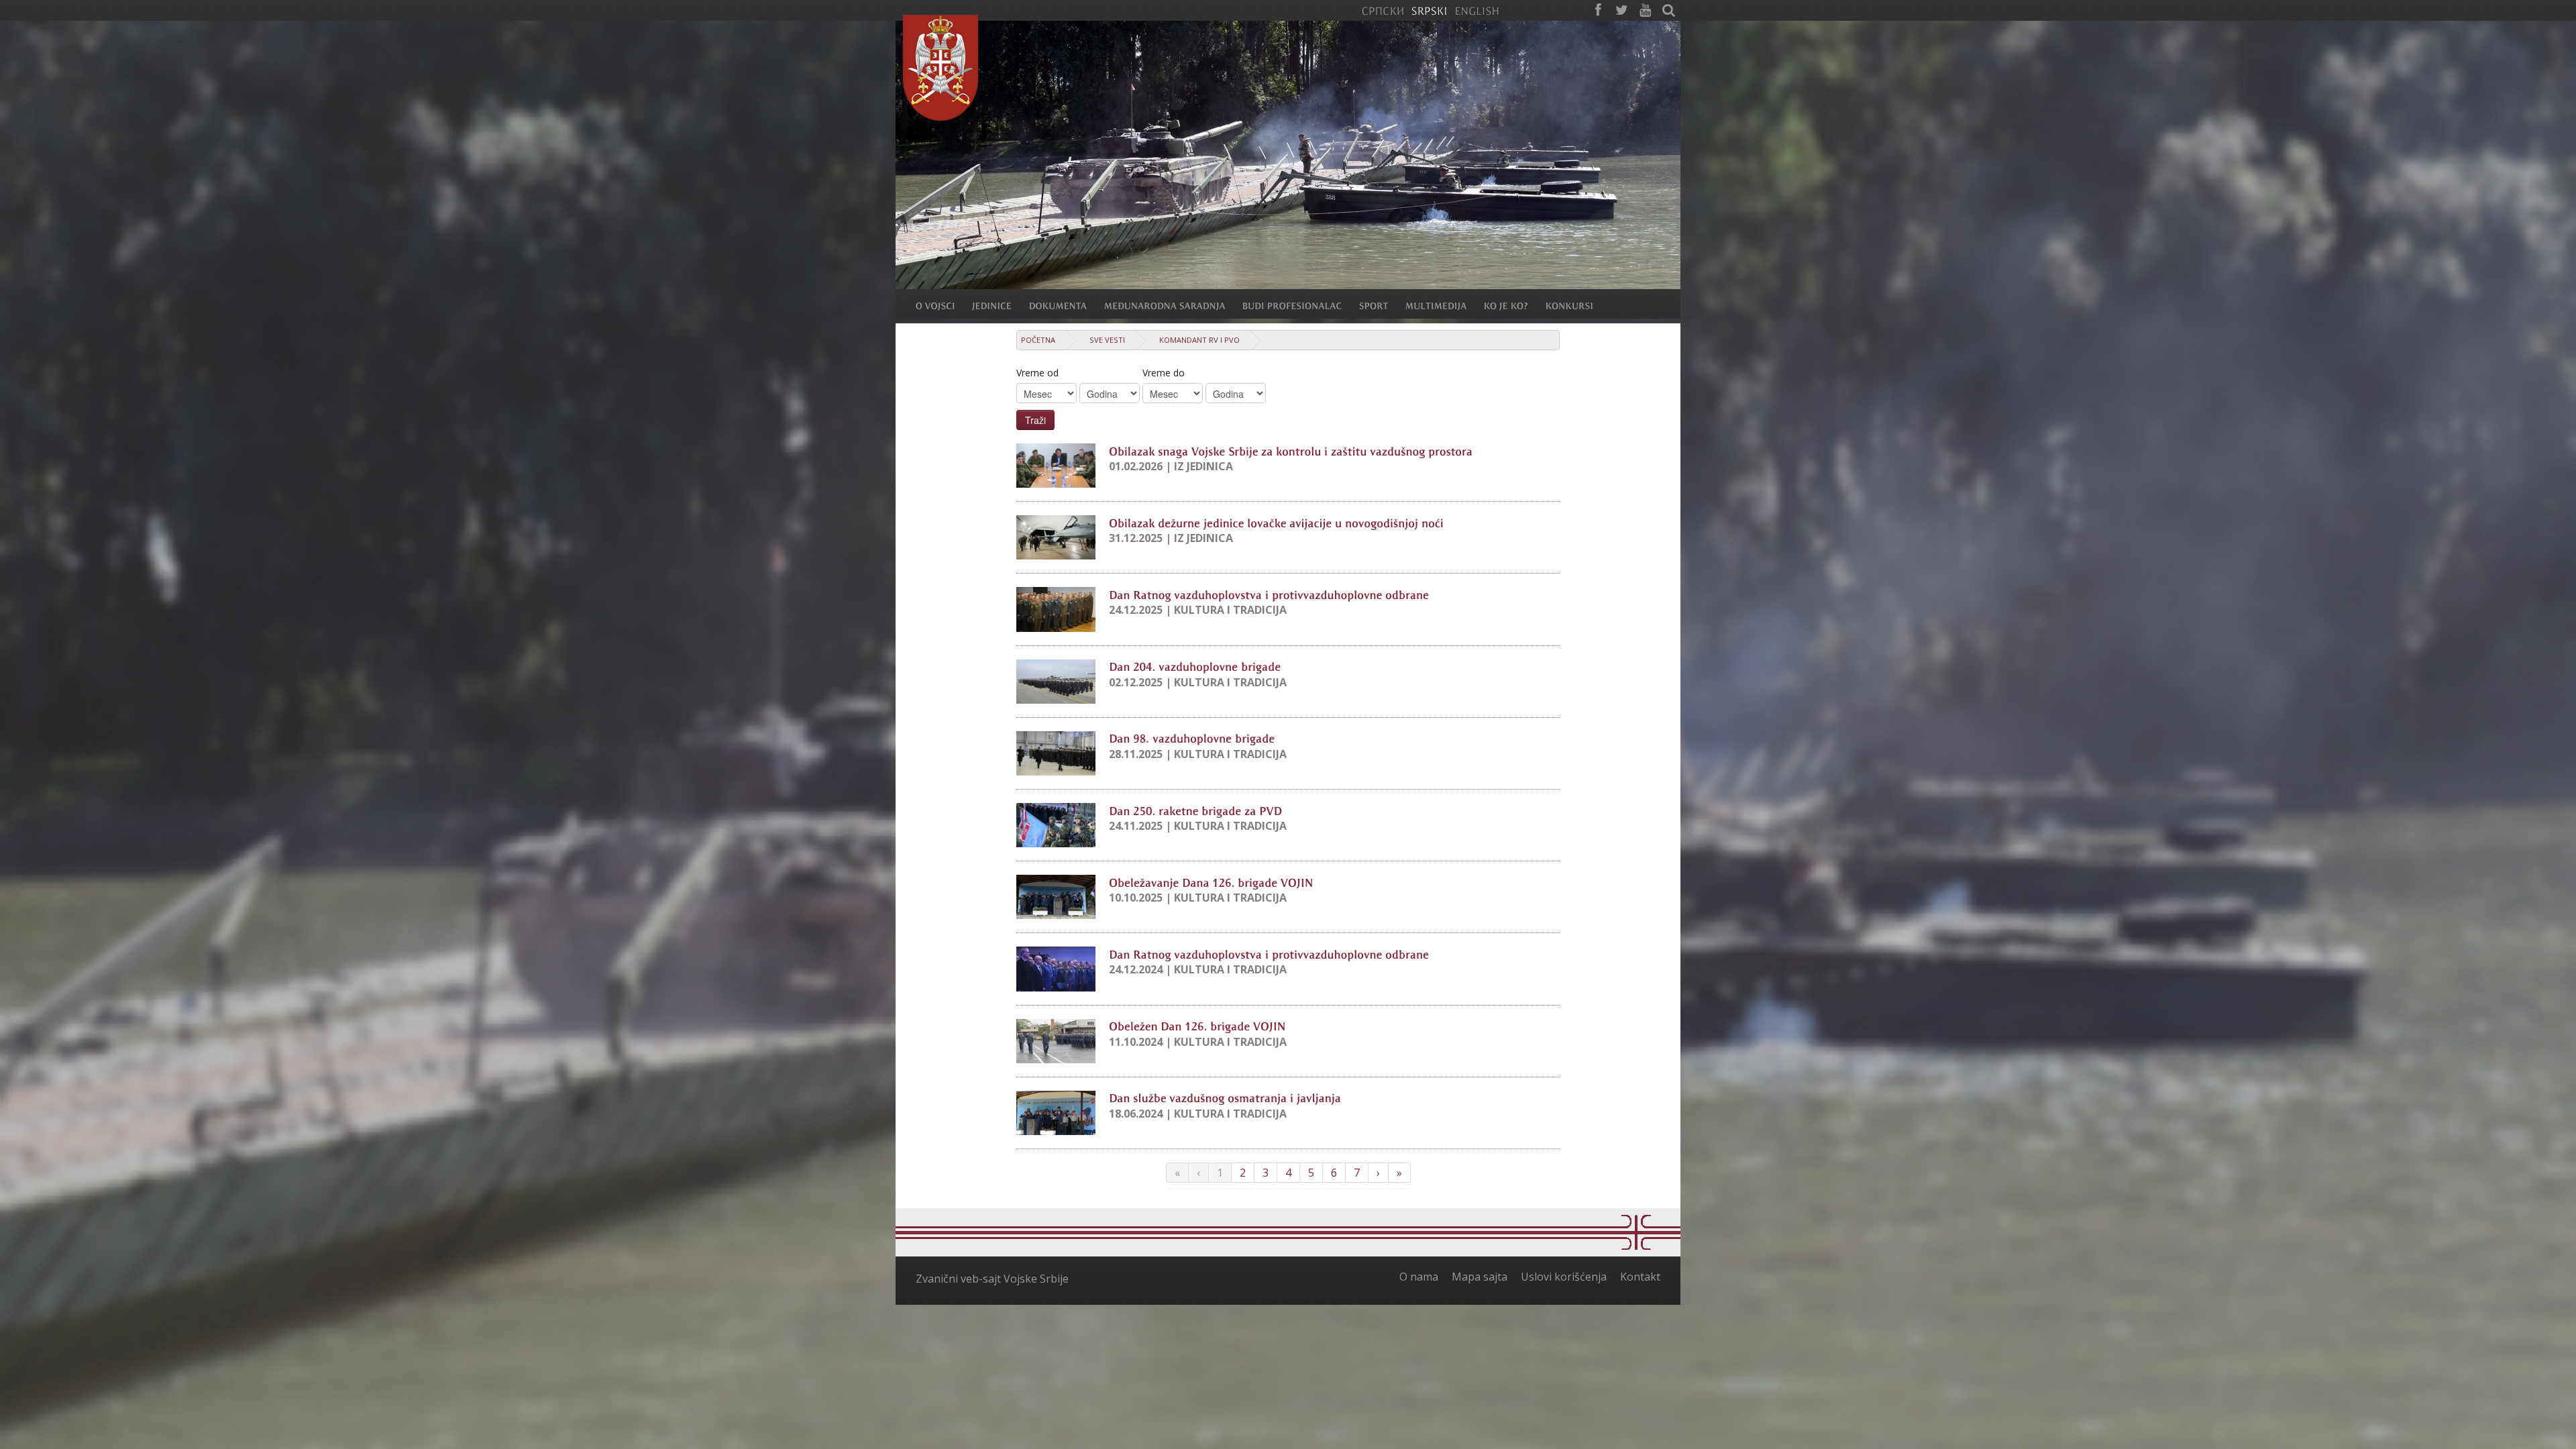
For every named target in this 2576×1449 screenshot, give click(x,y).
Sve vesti (1107, 340)
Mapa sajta (1480, 1277)
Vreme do (1164, 373)
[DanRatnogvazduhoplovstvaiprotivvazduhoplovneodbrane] (1269, 594)
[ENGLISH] (1477, 10)
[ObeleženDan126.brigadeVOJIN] (1197, 1026)
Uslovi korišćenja (1564, 1277)
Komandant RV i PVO (1199, 340)
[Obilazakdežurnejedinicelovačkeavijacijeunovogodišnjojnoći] (1276, 522)
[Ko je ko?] (1515, 305)
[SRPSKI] (1429, 10)
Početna (1038, 340)
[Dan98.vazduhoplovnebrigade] (1192, 738)
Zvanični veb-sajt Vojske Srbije (992, 1279)
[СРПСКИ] (1383, 10)
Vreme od (1037, 373)
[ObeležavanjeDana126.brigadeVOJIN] (1211, 881)
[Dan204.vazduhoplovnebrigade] (1195, 666)
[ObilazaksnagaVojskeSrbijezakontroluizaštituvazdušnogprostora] (1291, 450)
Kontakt (1640, 1277)
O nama (1419, 1277)
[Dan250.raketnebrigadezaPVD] (1195, 810)
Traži (1035, 420)
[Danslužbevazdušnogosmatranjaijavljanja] (1225, 1097)
